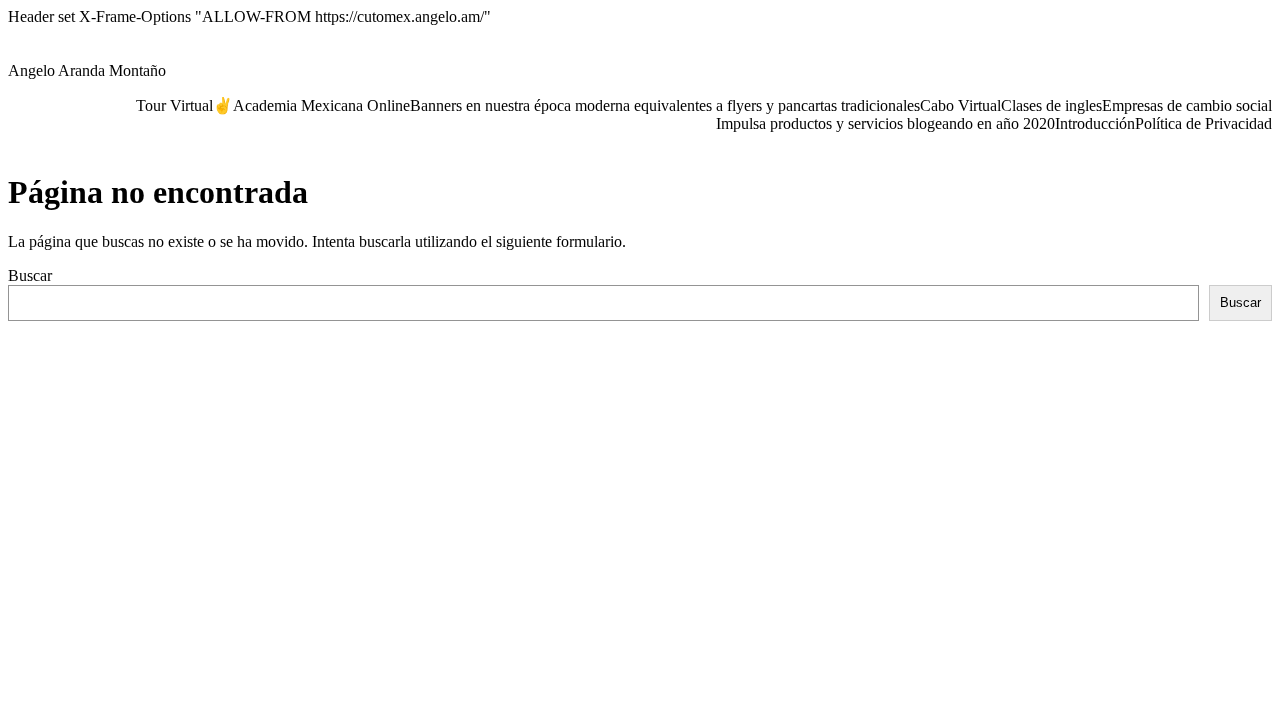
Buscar (30, 275)
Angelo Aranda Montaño (87, 70)
